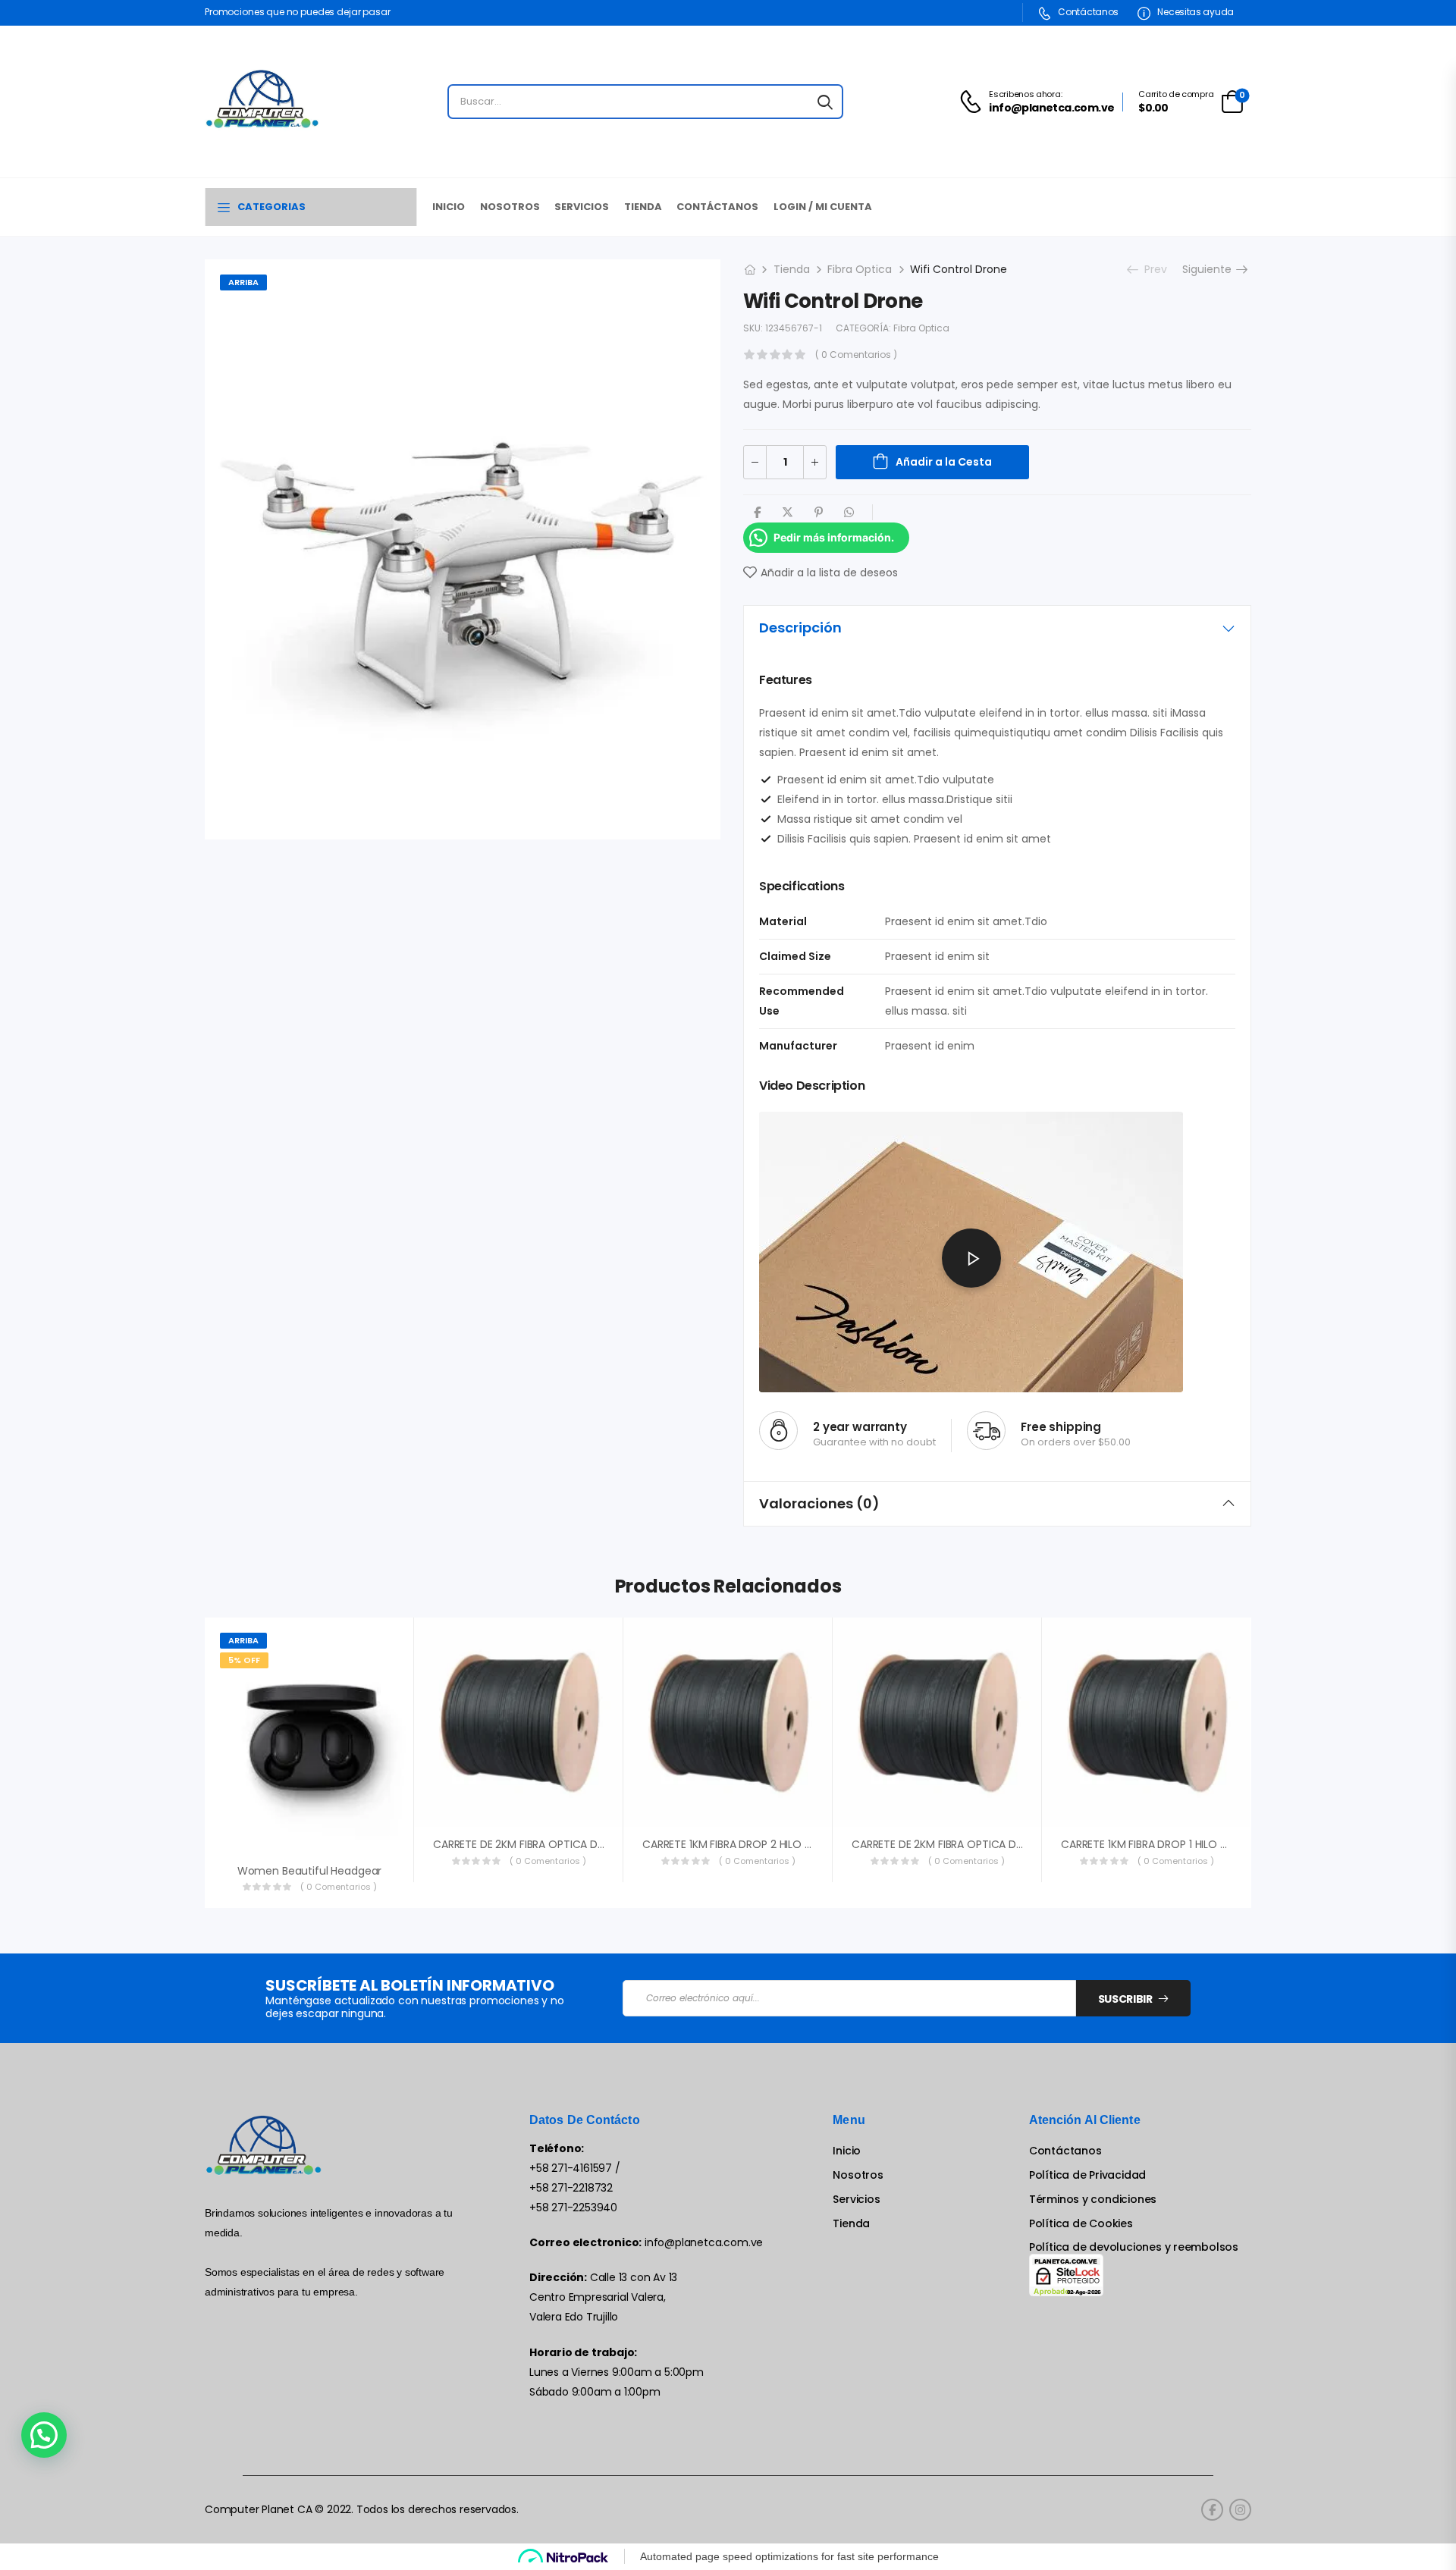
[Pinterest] (819, 512)
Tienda (643, 207)
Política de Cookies (1081, 2224)
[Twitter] (788, 512)
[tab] (997, 628)
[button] (44, 2435)
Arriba (243, 282)
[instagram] (1240, 2510)
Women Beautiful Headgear (310, 1871)
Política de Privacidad (1087, 2175)
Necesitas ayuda (1195, 12)
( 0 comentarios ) (856, 355)
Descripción (800, 628)
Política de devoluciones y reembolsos (1134, 2247)
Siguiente (1211, 269)
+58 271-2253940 (573, 2208)
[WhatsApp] (849, 512)
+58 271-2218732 (571, 2188)
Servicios (582, 207)
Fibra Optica (860, 269)
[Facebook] (757, 512)
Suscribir (1125, 1999)
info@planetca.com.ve (704, 2242)
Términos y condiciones (1093, 2200)
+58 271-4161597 (571, 2168)
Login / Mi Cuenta (823, 207)
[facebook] (1212, 2510)
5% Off (244, 1660)
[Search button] (825, 102)
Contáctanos (1087, 12)
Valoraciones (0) (819, 1503)
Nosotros (510, 207)
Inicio (449, 207)
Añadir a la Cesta (944, 462)
